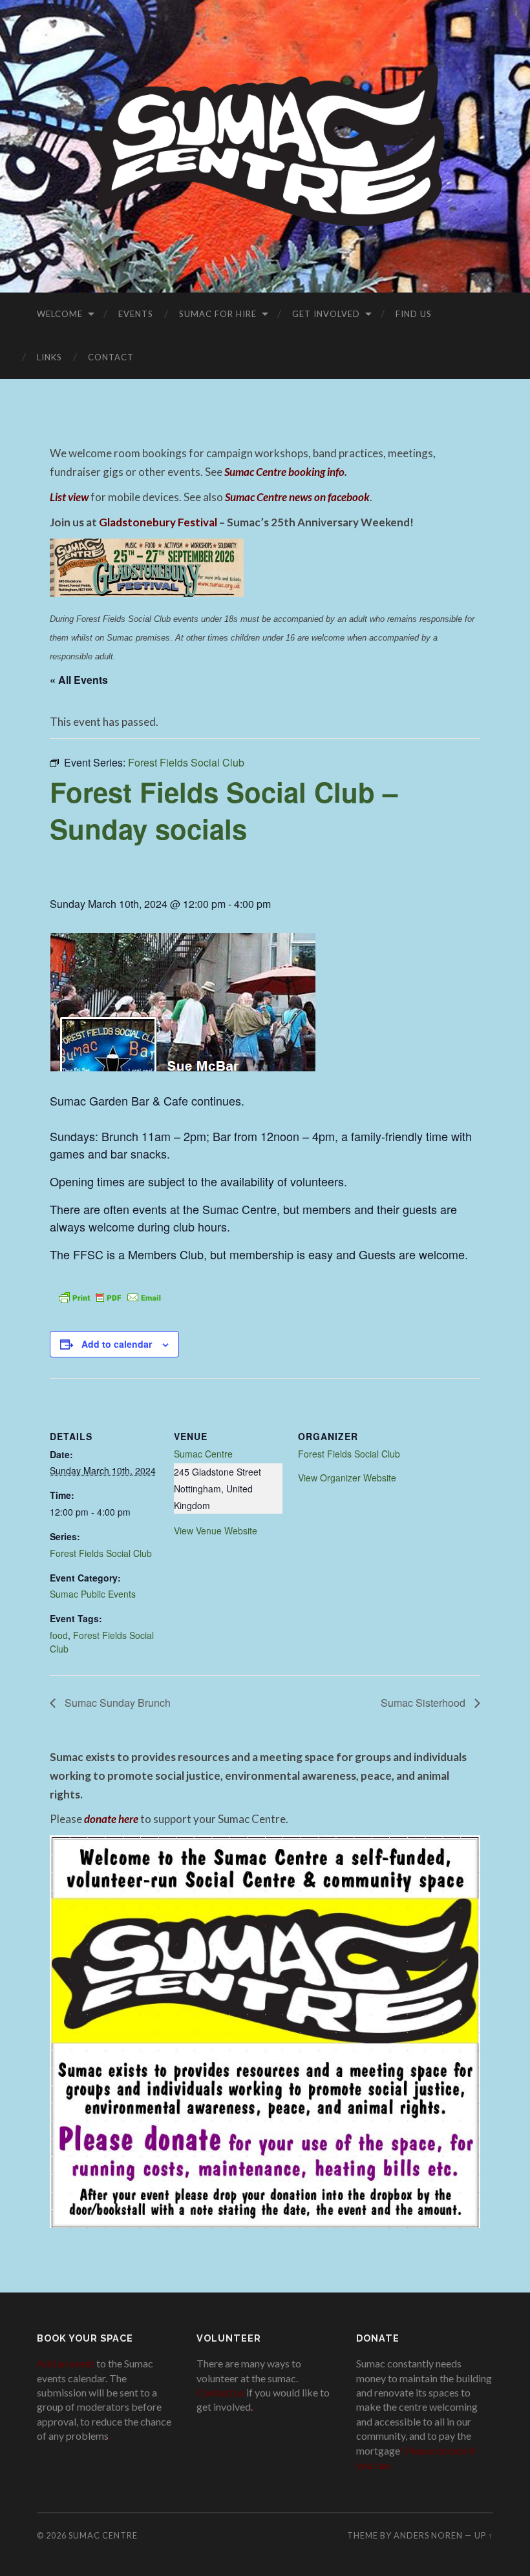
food (59, 1635)
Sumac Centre (203, 1454)
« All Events (79, 680)
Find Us (414, 314)
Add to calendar (117, 1344)
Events (136, 314)
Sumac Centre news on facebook (297, 497)
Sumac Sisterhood (424, 1703)
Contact (111, 357)
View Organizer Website (347, 1478)
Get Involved (326, 314)
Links (49, 357)
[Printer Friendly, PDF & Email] (110, 1296)
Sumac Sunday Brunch (116, 1703)
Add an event (66, 2363)
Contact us (220, 2392)
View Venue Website (216, 1530)
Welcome (60, 314)
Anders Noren (428, 2535)
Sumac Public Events (93, 1594)
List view (69, 497)
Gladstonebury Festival (158, 522)
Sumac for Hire (218, 314)
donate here (111, 1819)
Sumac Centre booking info (284, 472)
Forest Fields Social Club (101, 1553)
